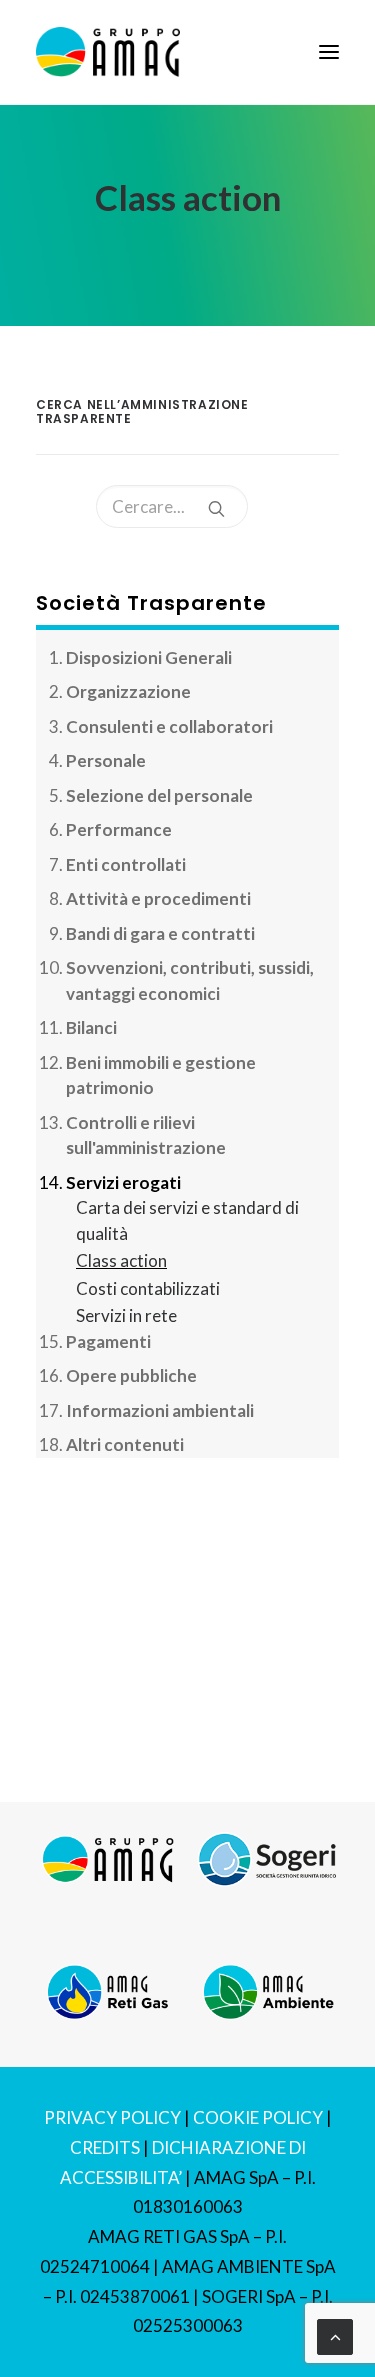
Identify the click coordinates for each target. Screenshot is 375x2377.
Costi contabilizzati (148, 1288)
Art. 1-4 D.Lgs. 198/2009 (136, 1604)
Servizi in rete (126, 1315)
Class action (121, 1260)
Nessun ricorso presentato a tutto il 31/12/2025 (182, 1684)
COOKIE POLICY (258, 2117)
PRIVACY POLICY (112, 2117)
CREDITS (105, 2147)
